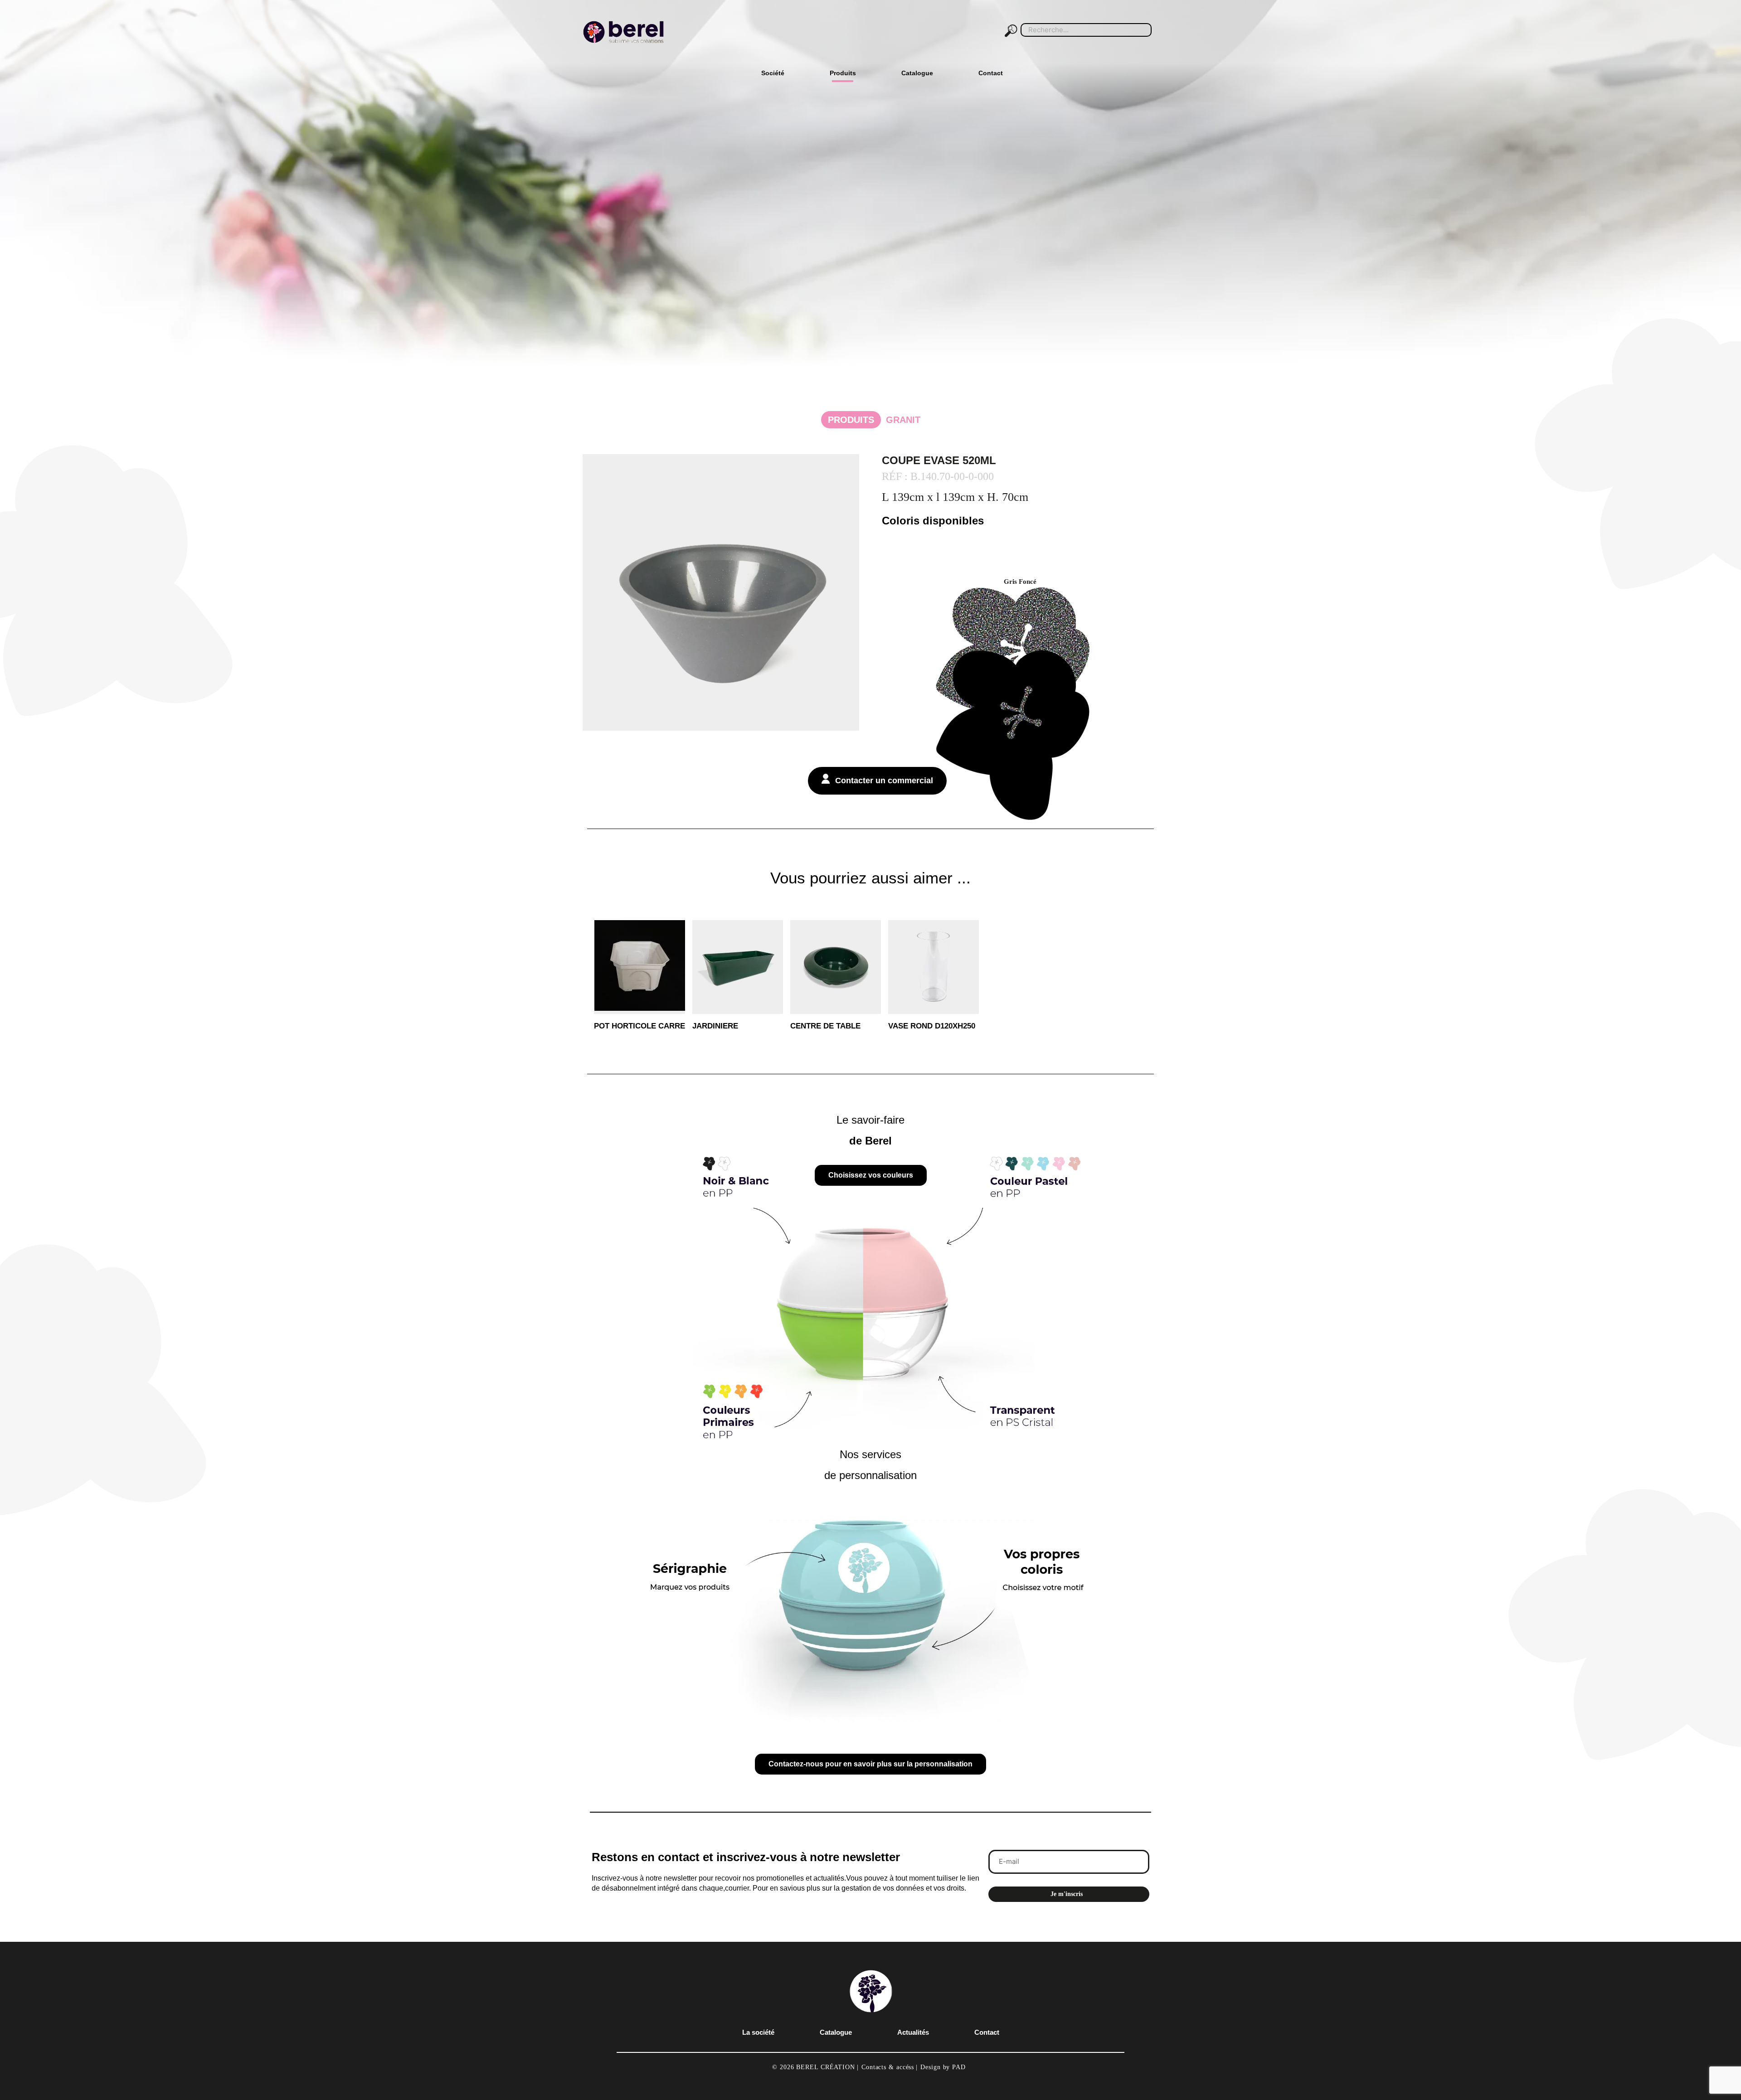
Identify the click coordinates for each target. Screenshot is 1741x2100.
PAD (959, 2081)
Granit (874, 420)
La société (758, 2046)
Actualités (913, 2046)
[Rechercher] (1013, 30)
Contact (987, 2046)
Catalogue (836, 2046)
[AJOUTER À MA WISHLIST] (671, 944)
